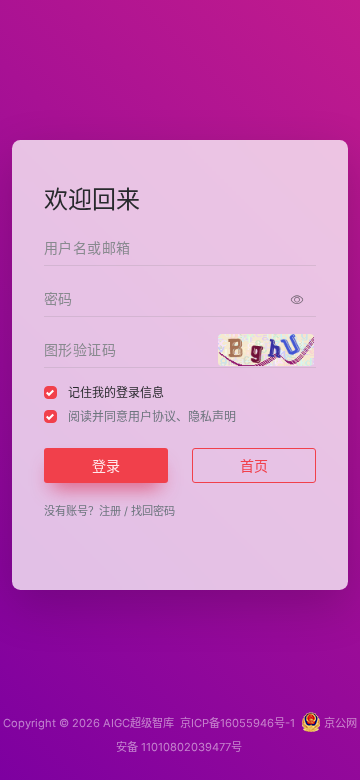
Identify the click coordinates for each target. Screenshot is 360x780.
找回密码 (153, 511)
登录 (106, 465)
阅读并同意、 (152, 416)
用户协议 (152, 416)
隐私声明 (212, 416)
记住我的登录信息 (116, 392)
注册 (110, 511)
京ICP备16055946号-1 (236, 723)
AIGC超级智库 (138, 723)
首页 (254, 465)
